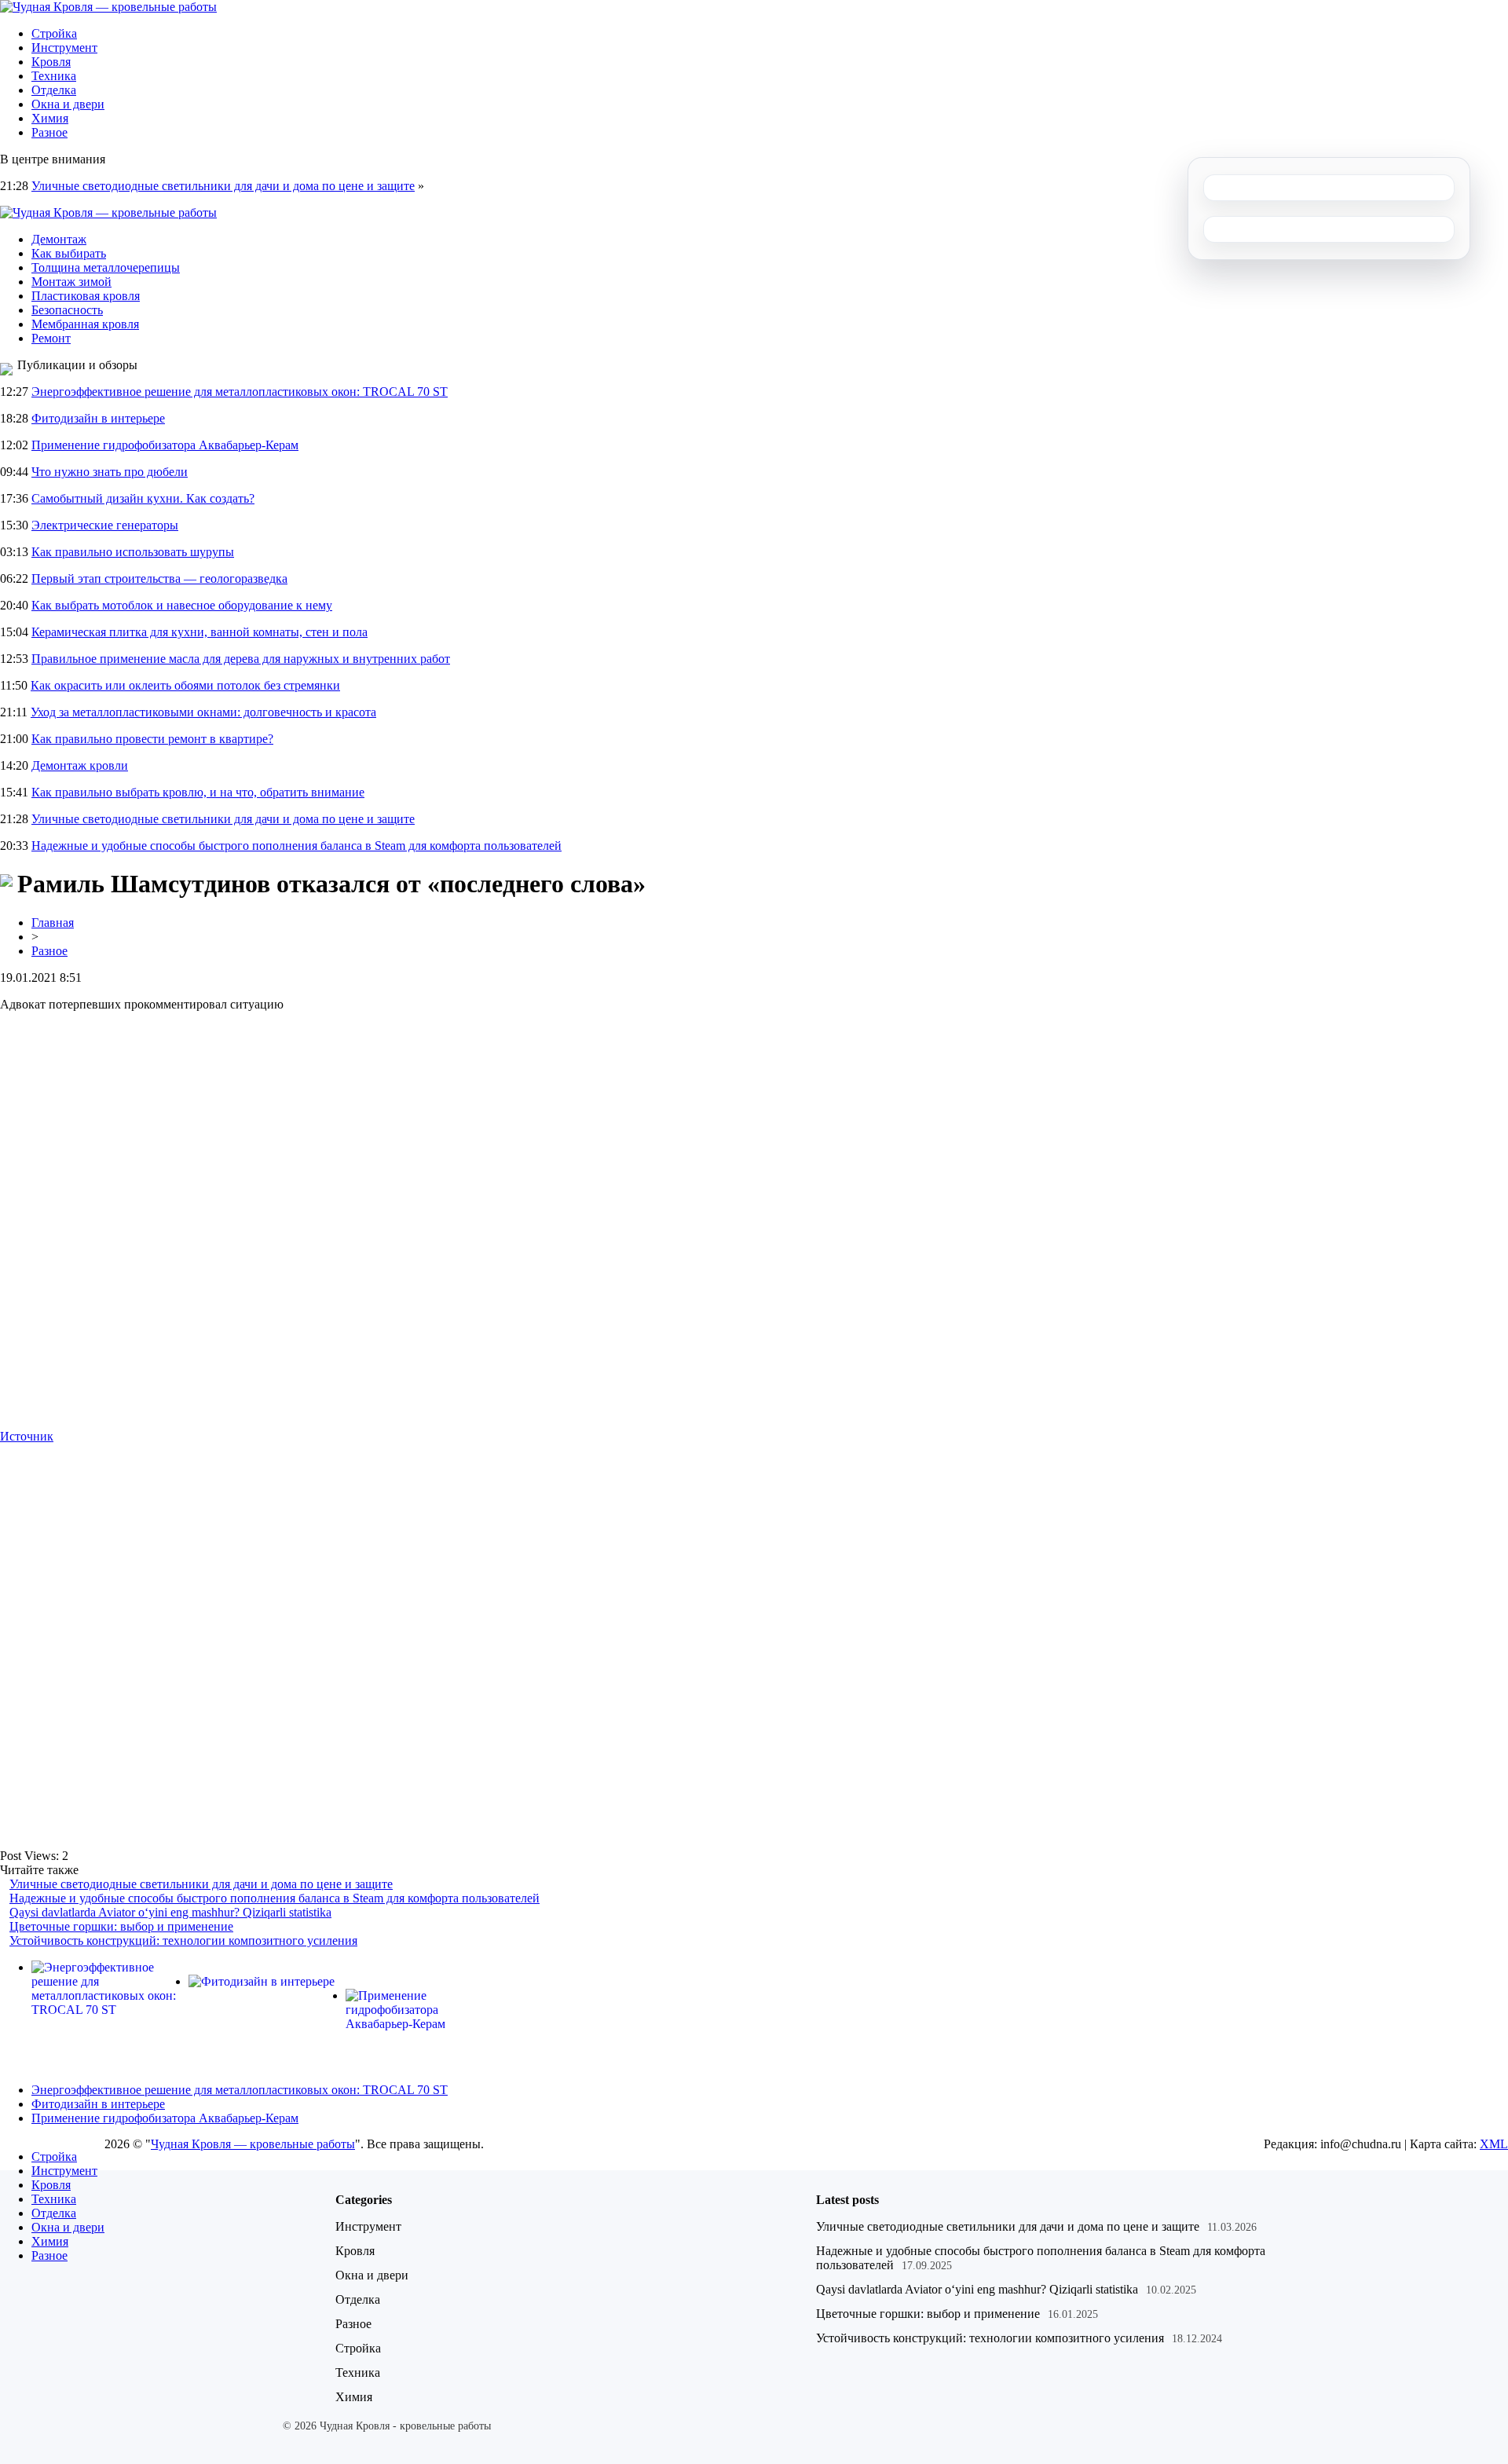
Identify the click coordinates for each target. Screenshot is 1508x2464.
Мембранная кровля (85, 324)
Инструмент (64, 48)
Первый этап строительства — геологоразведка (159, 578)
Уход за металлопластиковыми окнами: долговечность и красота (203, 712)
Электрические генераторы (105, 525)
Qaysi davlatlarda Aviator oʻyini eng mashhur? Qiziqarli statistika (170, 1912)
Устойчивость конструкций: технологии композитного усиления (183, 1940)
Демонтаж (59, 239)
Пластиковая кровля (86, 296)
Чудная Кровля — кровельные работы (253, 2144)
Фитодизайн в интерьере (98, 418)
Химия (50, 118)
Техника (54, 76)
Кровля (51, 62)
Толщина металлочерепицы (106, 267)
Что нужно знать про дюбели (110, 472)
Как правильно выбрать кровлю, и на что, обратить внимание (198, 792)
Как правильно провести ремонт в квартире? (152, 739)
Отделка (54, 90)
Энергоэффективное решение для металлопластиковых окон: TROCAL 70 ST (240, 392)
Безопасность (67, 310)
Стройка (54, 33)
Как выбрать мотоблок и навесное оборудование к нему (182, 605)
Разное (49, 132)
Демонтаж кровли (80, 765)
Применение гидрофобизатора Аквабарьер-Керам (165, 445)
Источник (27, 1436)
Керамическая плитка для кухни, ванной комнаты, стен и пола (199, 632)
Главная (53, 923)
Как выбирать (69, 253)
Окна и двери (68, 104)
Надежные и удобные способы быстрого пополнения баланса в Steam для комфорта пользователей (296, 846)
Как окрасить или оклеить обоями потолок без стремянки (185, 685)
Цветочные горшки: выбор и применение (121, 1926)
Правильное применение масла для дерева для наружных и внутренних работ (241, 659)
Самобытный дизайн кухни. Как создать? (143, 498)
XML (1494, 2144)
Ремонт (51, 338)
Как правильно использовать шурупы (133, 552)
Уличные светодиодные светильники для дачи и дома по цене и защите (223, 186)
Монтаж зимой (71, 282)
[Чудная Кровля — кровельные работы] (108, 7)
